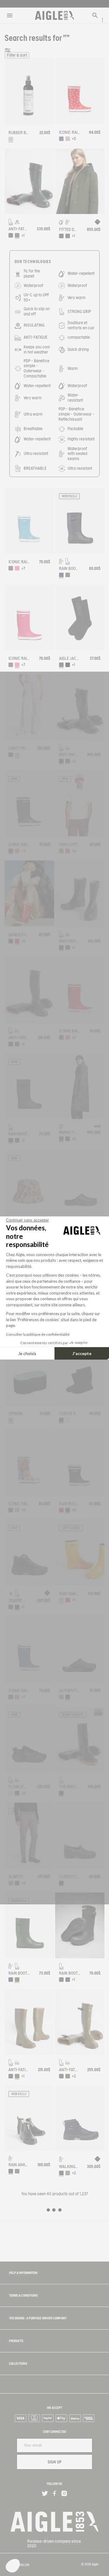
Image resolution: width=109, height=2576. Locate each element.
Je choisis (27, 1353)
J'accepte (82, 1353)
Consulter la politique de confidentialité (38, 1334)
